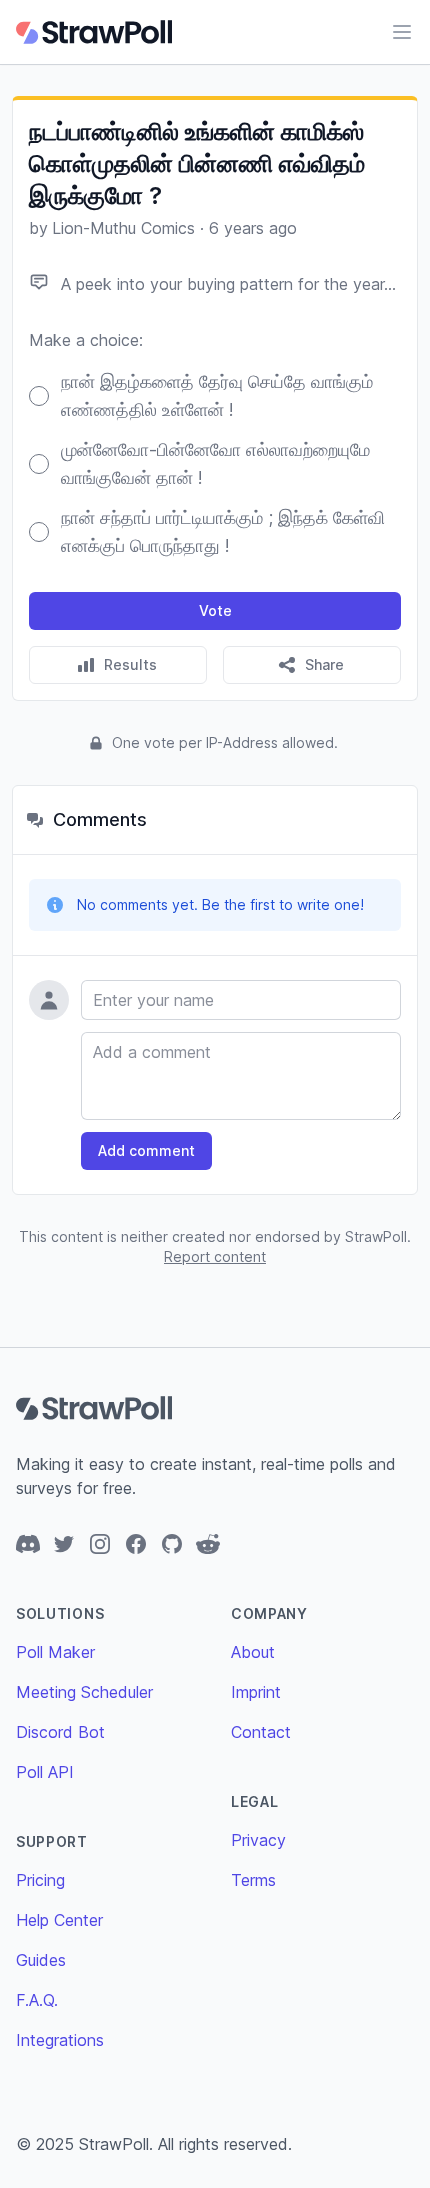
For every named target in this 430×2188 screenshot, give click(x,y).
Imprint (256, 1692)
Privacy (258, 1840)
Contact (261, 1732)
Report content (215, 1256)
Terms (253, 1880)
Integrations (60, 2040)
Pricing (40, 1880)
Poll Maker (55, 1652)
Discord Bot (60, 1732)
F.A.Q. (37, 2000)
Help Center (59, 1920)
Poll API (45, 1772)
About (253, 1652)
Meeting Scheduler (84, 1692)
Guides (41, 1960)
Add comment (146, 1150)
